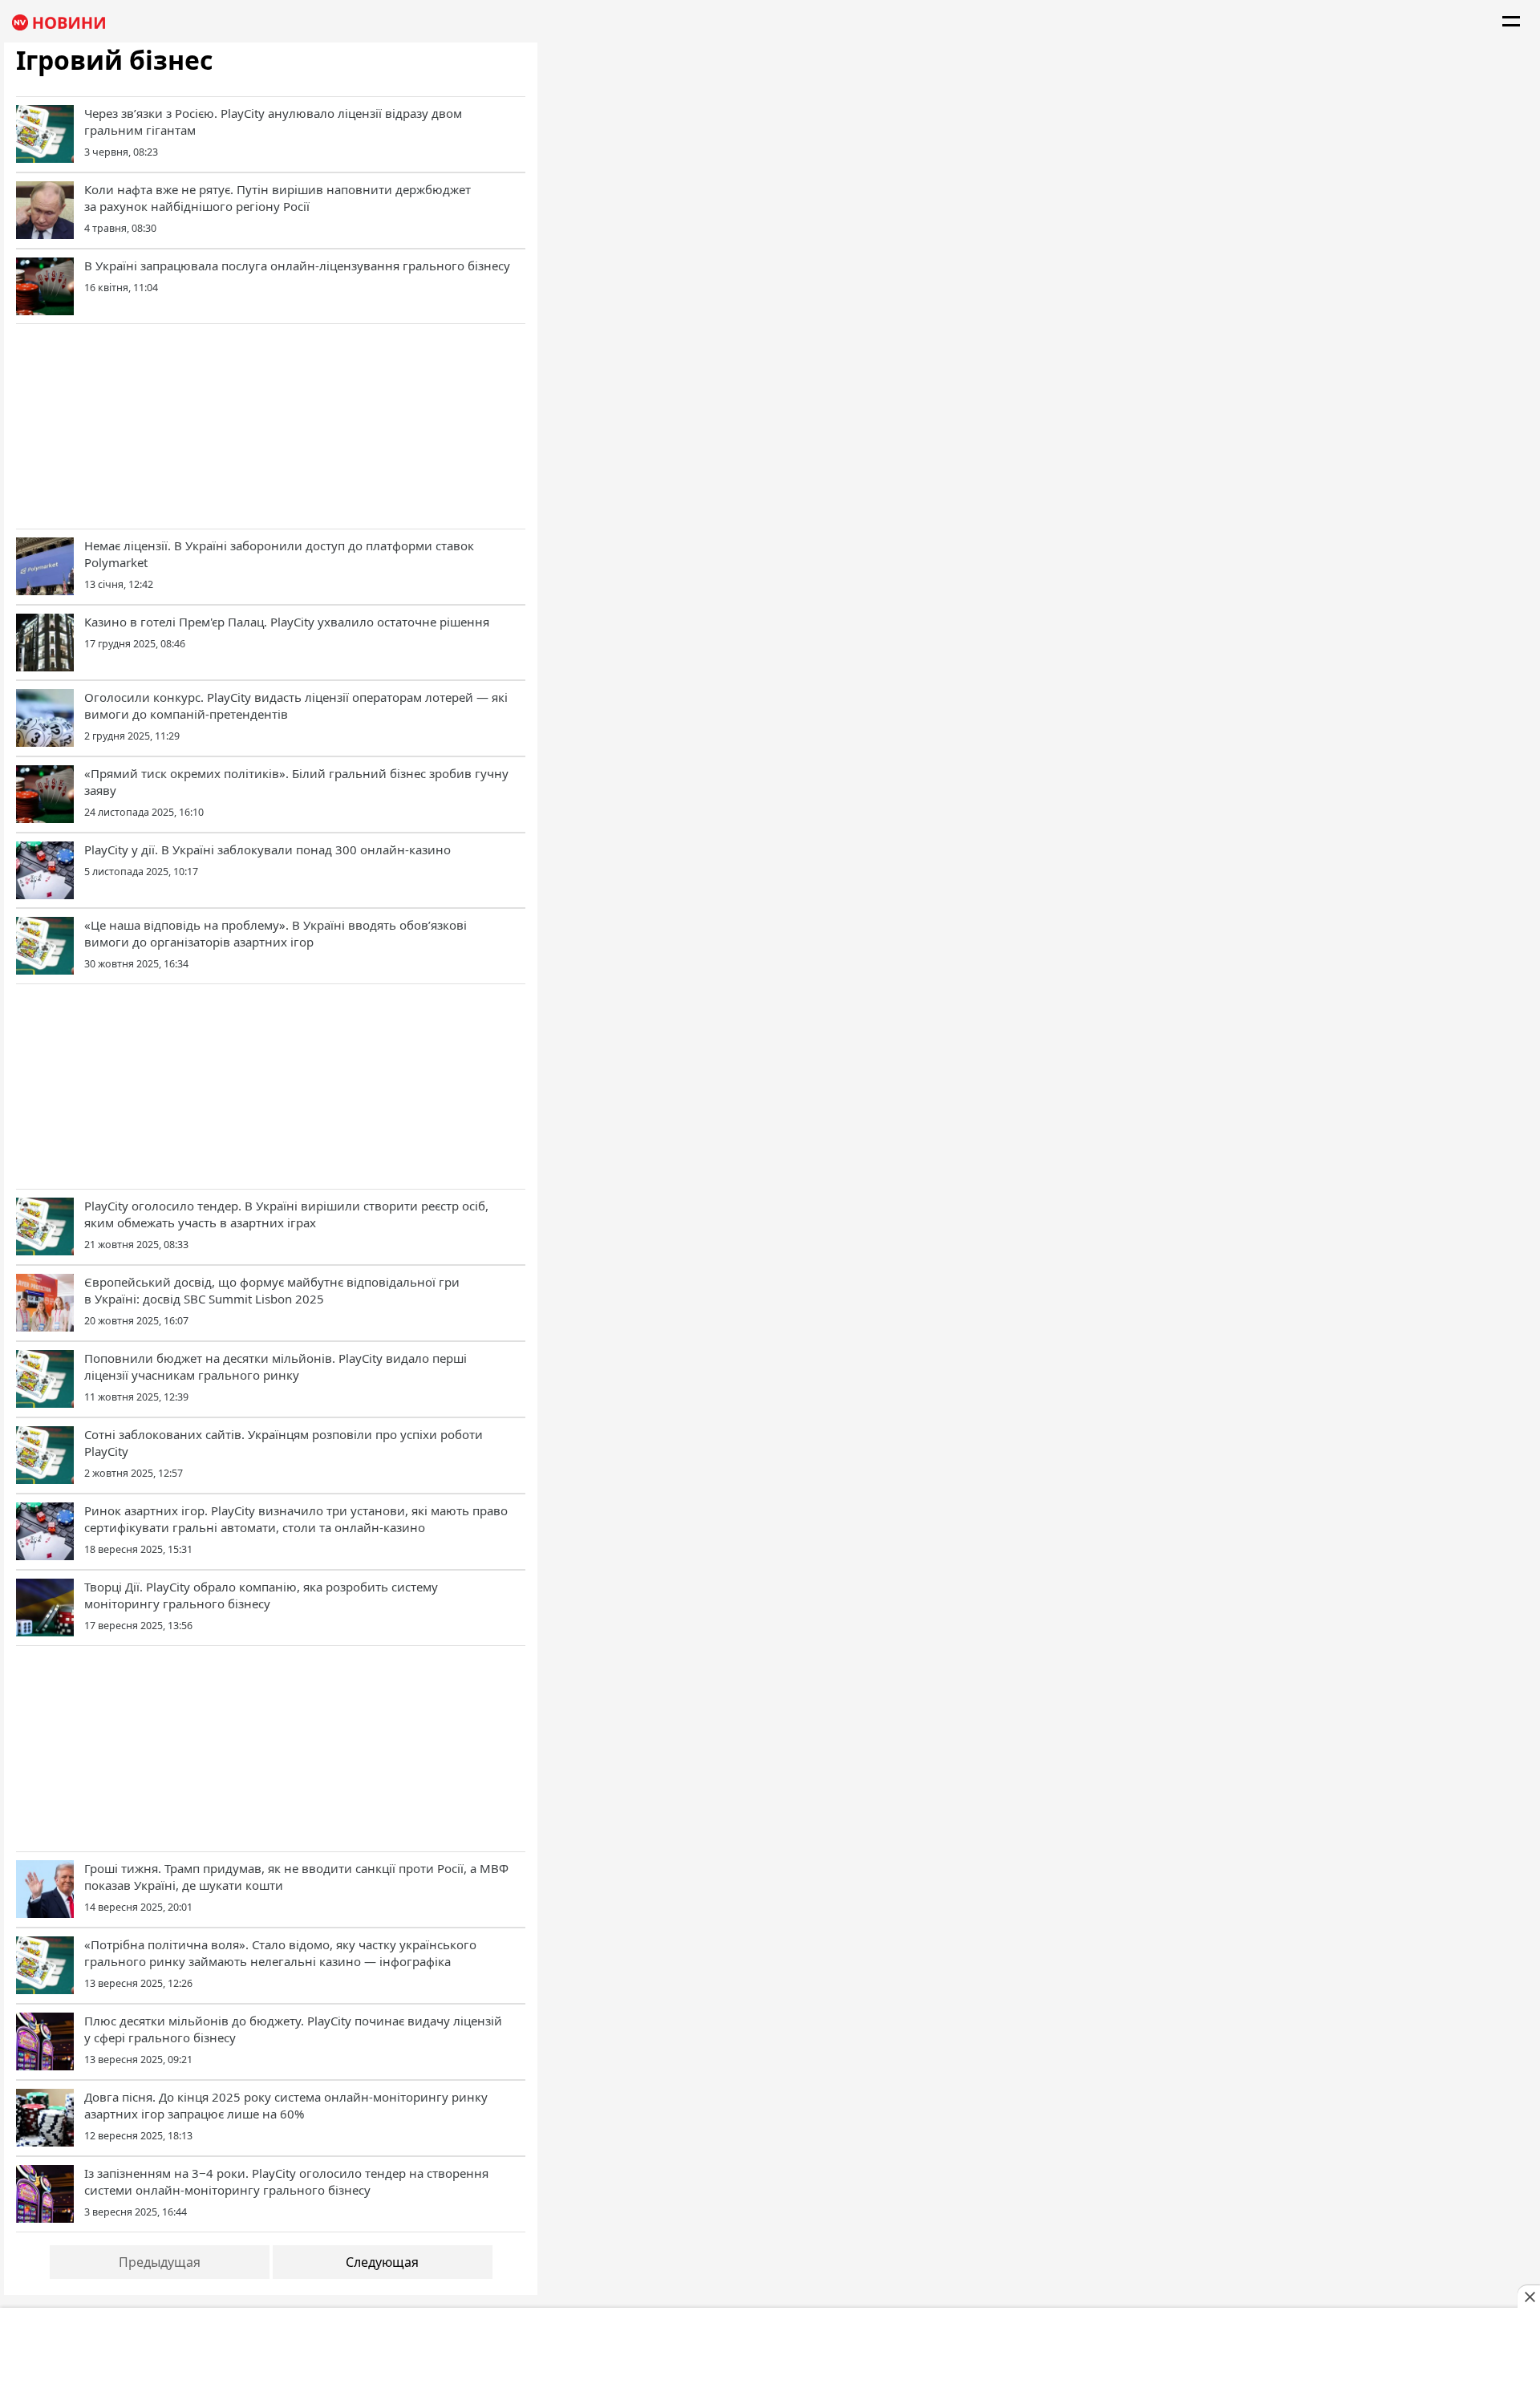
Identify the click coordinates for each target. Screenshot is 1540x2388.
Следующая (382, 2262)
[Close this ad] (1529, 2297)
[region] (271, 424)
